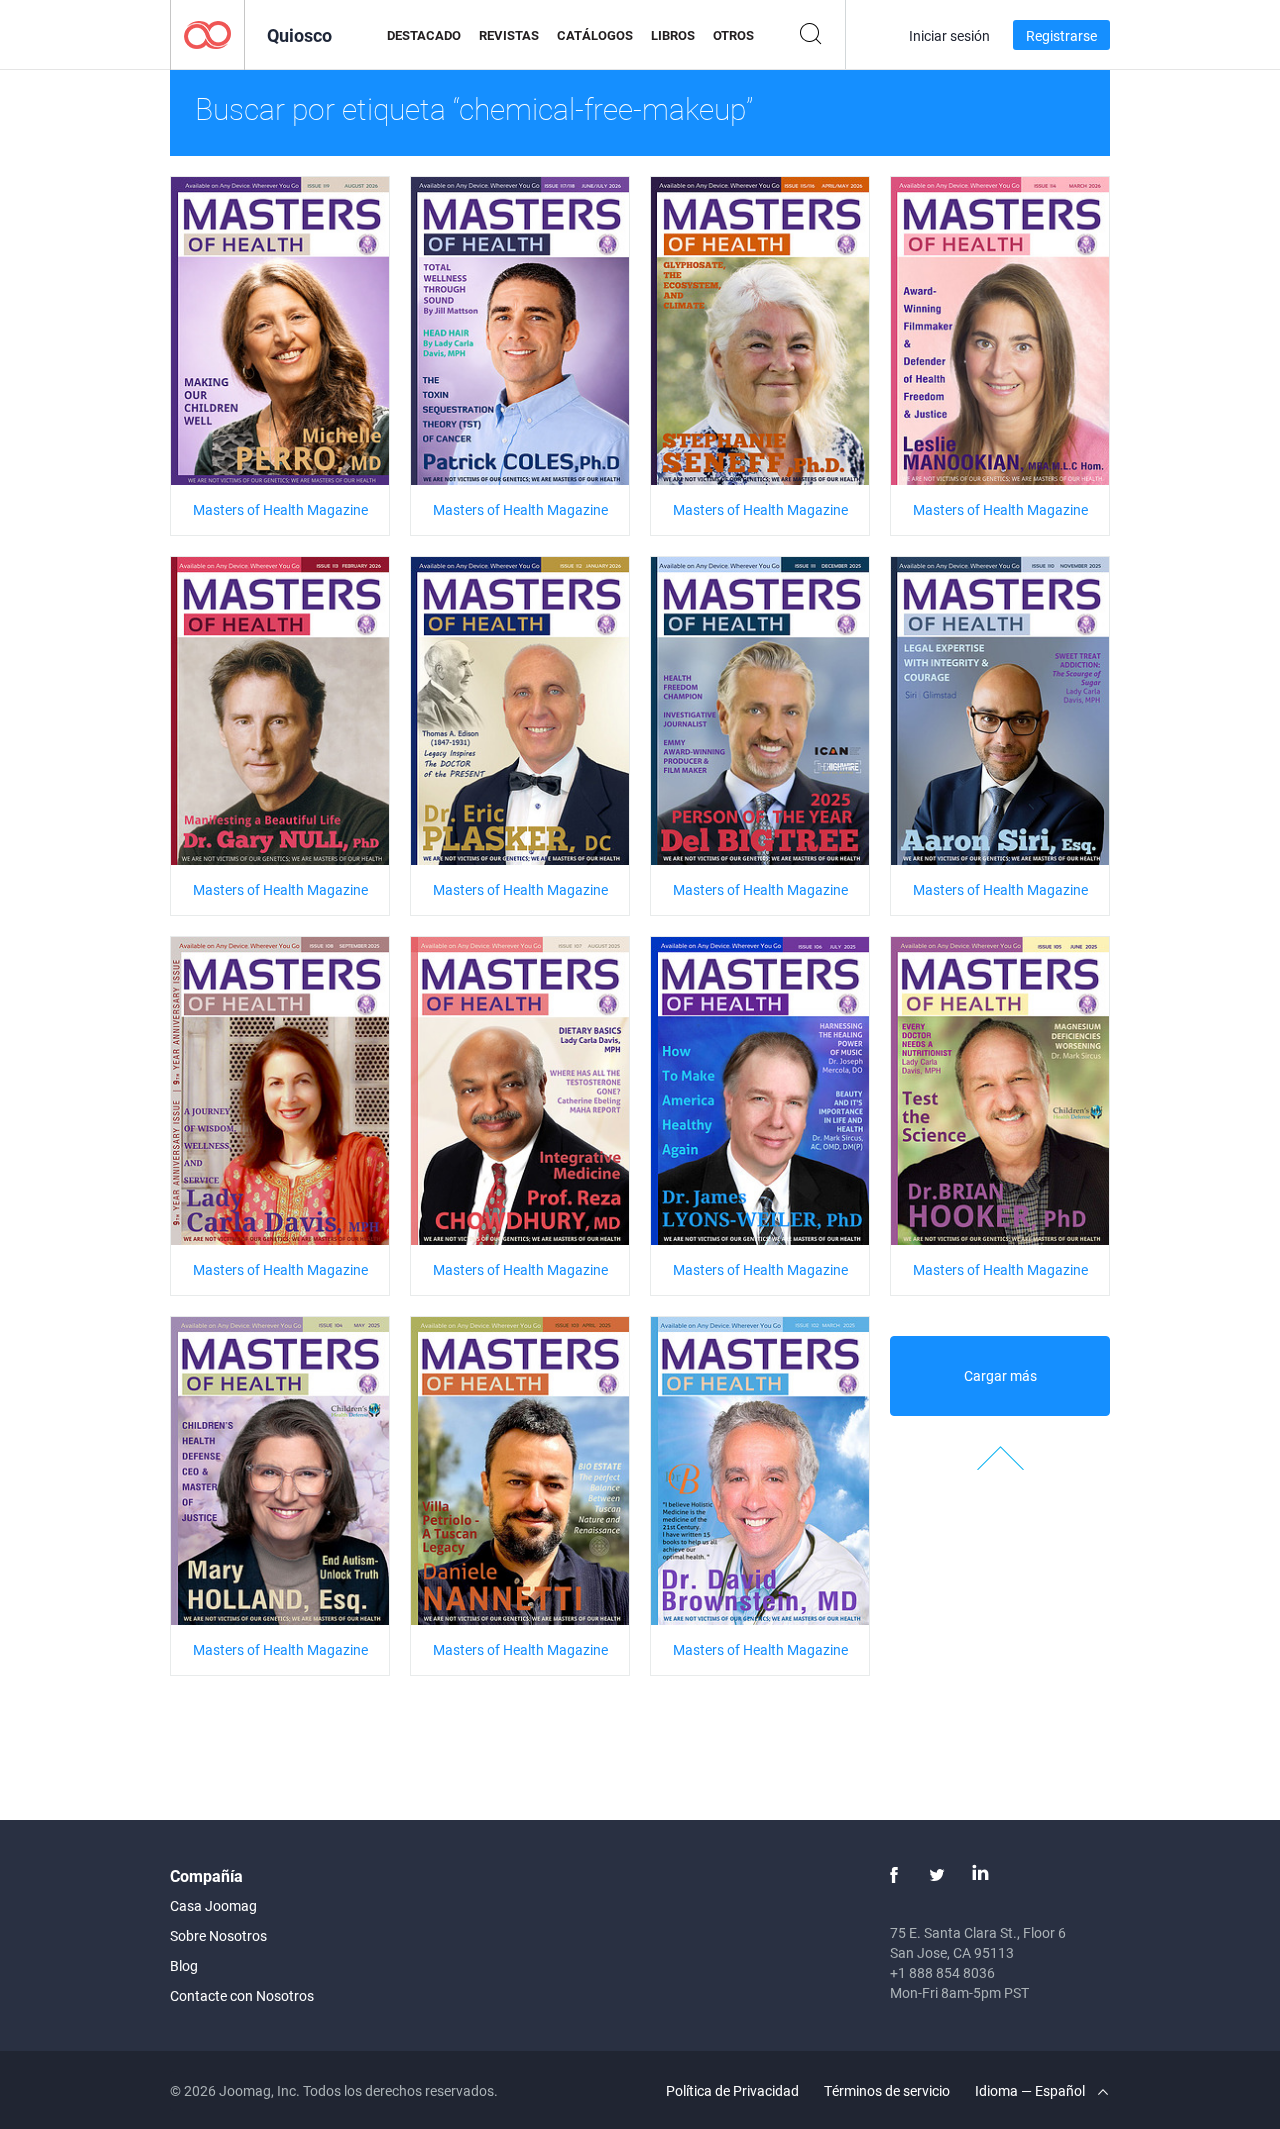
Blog (184, 1965)
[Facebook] (894, 1875)
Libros (673, 35)
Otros (733, 35)
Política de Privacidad (732, 2090)
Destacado (424, 35)
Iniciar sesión (949, 35)
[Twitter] (937, 1875)
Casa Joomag (213, 1905)
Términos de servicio (887, 2090)
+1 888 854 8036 (942, 1972)
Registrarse (1061, 35)
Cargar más (1000, 1375)
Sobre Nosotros (218, 1935)
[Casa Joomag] (207, 33)
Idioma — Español (1031, 2090)
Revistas (509, 35)
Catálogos (595, 35)
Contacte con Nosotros (242, 1995)
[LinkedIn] (980, 1875)
